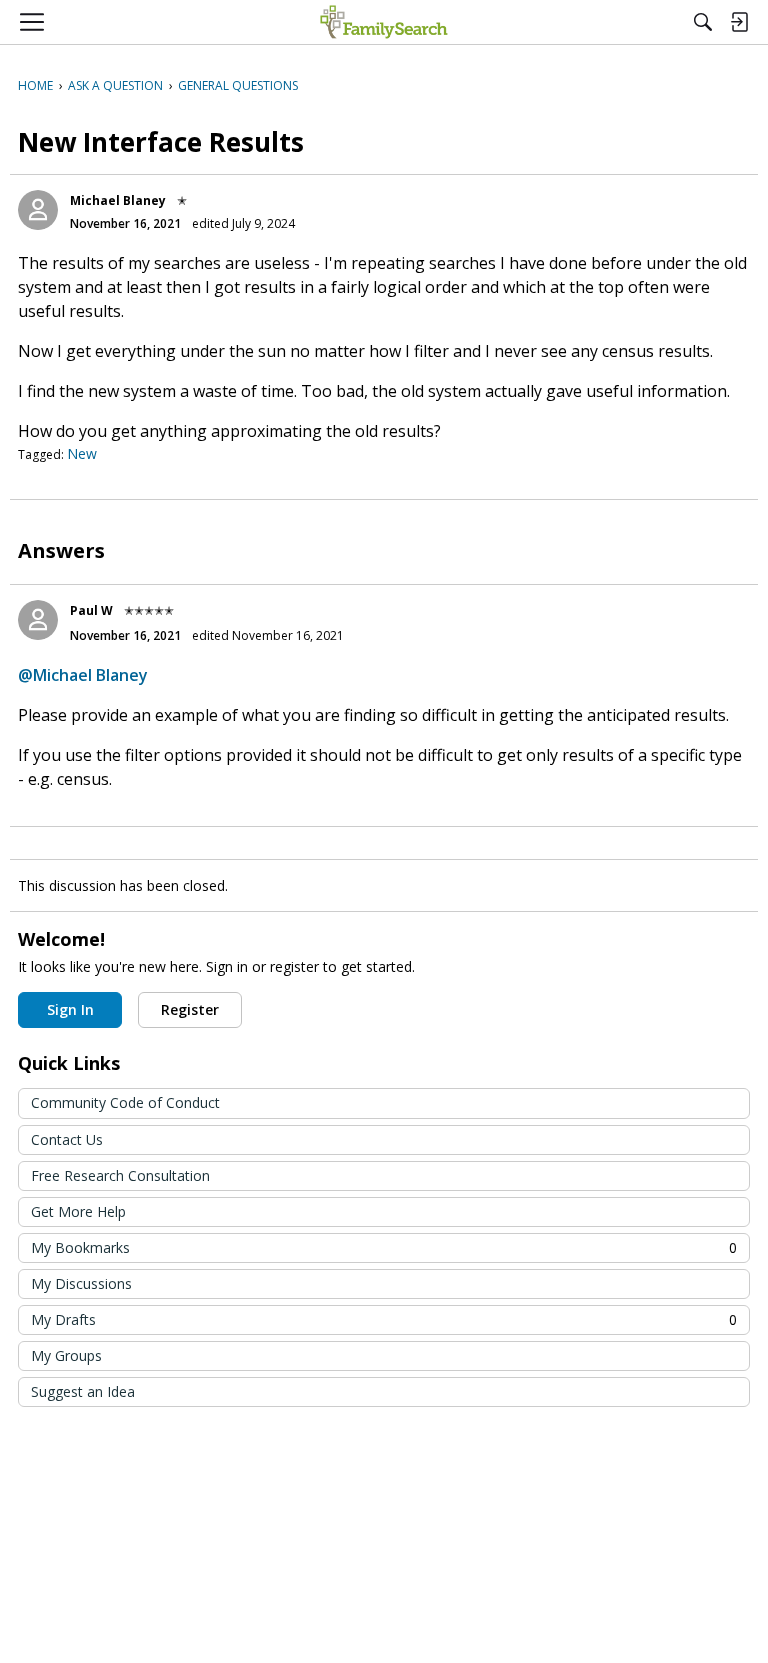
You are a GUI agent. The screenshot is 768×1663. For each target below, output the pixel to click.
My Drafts (384, 1319)
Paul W (91, 610)
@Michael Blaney (83, 675)
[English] (383, 22)
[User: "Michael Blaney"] (38, 210)
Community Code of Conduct (125, 1102)
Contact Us (67, 1139)
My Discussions (81, 1283)
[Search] (703, 22)
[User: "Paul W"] (38, 620)
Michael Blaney (118, 200)
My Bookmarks (384, 1247)
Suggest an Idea (83, 1391)
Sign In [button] (70, 1009)
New (82, 453)
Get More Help (78, 1211)
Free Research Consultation (120, 1175)
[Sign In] (739, 22)
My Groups (66, 1355)
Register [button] (190, 1009)
